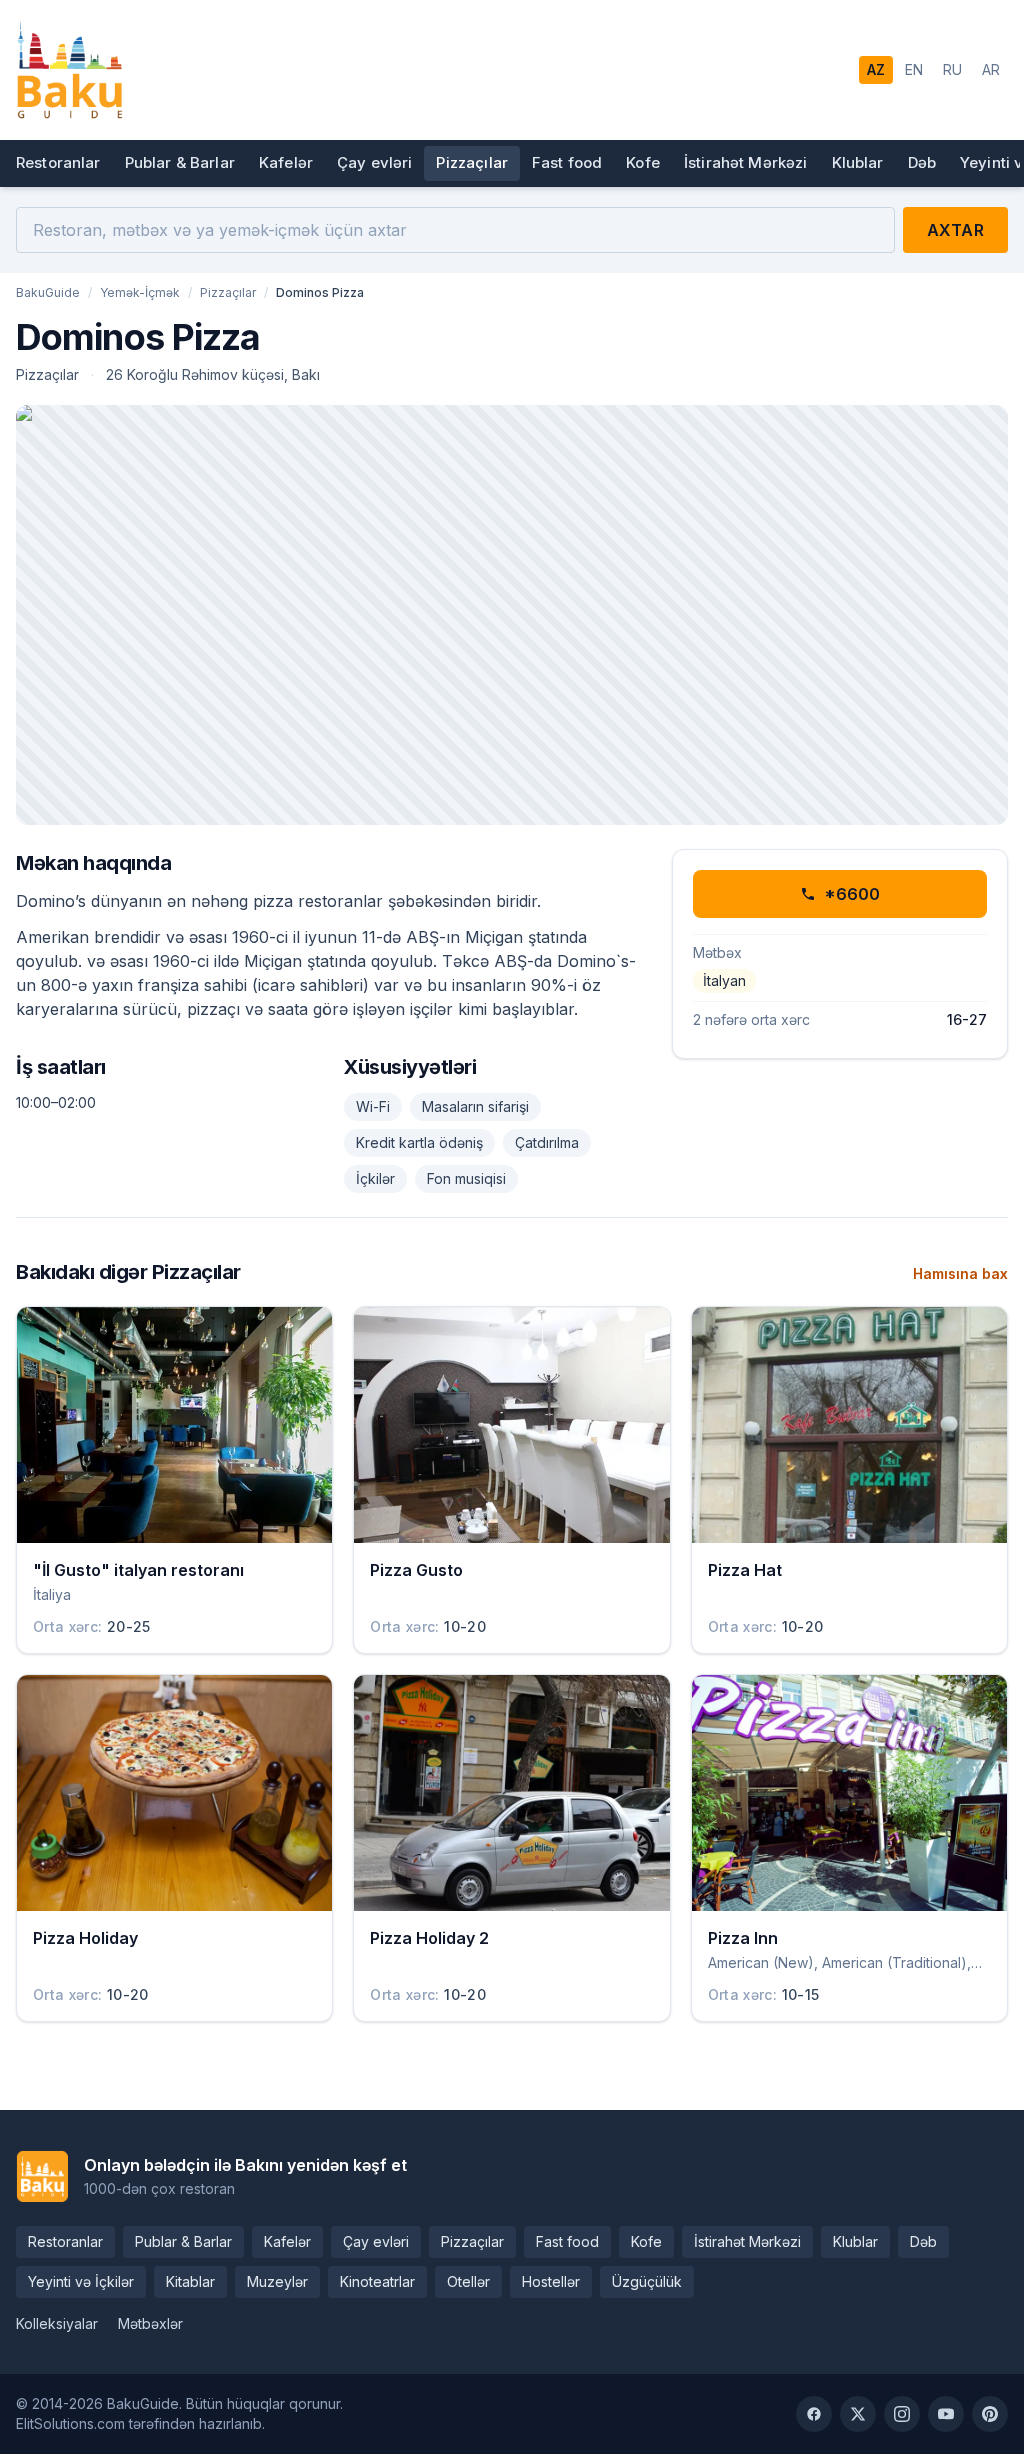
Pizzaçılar (472, 162)
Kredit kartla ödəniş (419, 1142)
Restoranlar (58, 162)
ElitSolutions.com (70, 2423)
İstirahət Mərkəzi (746, 162)
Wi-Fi (373, 1106)
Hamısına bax (960, 1273)
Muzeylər (277, 2281)
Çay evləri (375, 162)
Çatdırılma (547, 1142)
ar (991, 69)
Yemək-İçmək (140, 292)
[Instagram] (902, 2414)
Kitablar (190, 2281)
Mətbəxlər (150, 2323)
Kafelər (286, 162)
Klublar (858, 162)
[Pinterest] (990, 2414)
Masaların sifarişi (475, 1106)
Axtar (955, 230)
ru (952, 69)
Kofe (643, 162)
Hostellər (551, 2281)
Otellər (468, 2281)
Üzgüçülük (647, 2281)
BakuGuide (48, 292)
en (914, 69)
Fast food (567, 162)
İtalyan (724, 980)
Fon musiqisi (466, 1178)
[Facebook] (814, 2414)
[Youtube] (946, 2414)
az (876, 69)
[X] (858, 2414)
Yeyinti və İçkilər (81, 2281)
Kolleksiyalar (57, 2323)
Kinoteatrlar (377, 2281)
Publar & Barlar (180, 162)
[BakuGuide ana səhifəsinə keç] (69, 70)
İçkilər (375, 1178)
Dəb (922, 162)
